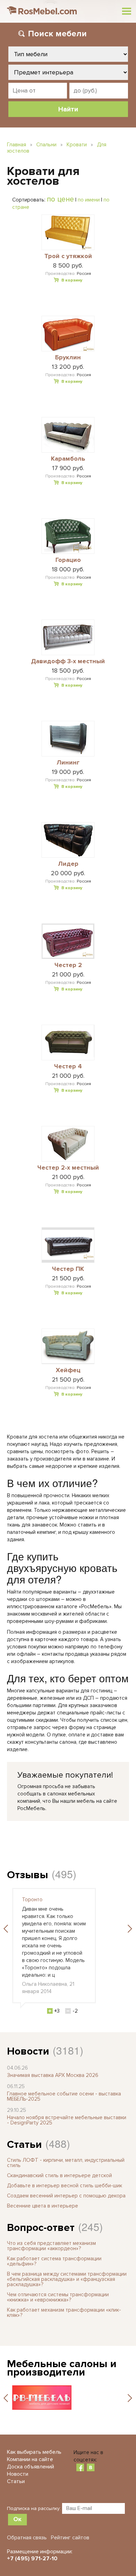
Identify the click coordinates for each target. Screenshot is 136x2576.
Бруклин (68, 358)
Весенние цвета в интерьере (43, 2206)
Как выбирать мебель (34, 2452)
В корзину (72, 280)
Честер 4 (68, 1067)
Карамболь (68, 459)
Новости (28, 2051)
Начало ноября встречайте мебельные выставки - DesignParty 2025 (67, 2120)
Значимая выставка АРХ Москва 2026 (53, 2075)
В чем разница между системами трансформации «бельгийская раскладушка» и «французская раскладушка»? (67, 2279)
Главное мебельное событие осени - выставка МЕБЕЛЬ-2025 (64, 2096)
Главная (17, 145)
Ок (17, 2519)
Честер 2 (68, 965)
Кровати (77, 145)
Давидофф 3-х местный (68, 661)
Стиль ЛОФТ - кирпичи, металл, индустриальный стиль (66, 2163)
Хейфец (68, 1370)
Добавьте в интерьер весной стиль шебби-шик (65, 2186)
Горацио (68, 560)
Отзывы (28, 1875)
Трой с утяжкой (68, 256)
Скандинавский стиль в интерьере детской (59, 2175)
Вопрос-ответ (41, 2228)
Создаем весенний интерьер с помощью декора (66, 2196)
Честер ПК (68, 1269)
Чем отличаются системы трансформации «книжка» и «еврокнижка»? (58, 2297)
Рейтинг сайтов (70, 2538)
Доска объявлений (31, 2467)
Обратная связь (27, 2538)
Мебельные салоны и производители (62, 2368)
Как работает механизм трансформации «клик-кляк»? (64, 2312)
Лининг (68, 763)
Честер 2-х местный (68, 1168)
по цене (60, 199)
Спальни (46, 145)
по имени (89, 200)
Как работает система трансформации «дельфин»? (54, 2261)
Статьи (24, 2145)
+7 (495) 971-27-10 (32, 2559)
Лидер (68, 864)
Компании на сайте (30, 2459)
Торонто (32, 1900)
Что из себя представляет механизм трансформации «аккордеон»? (51, 2246)
